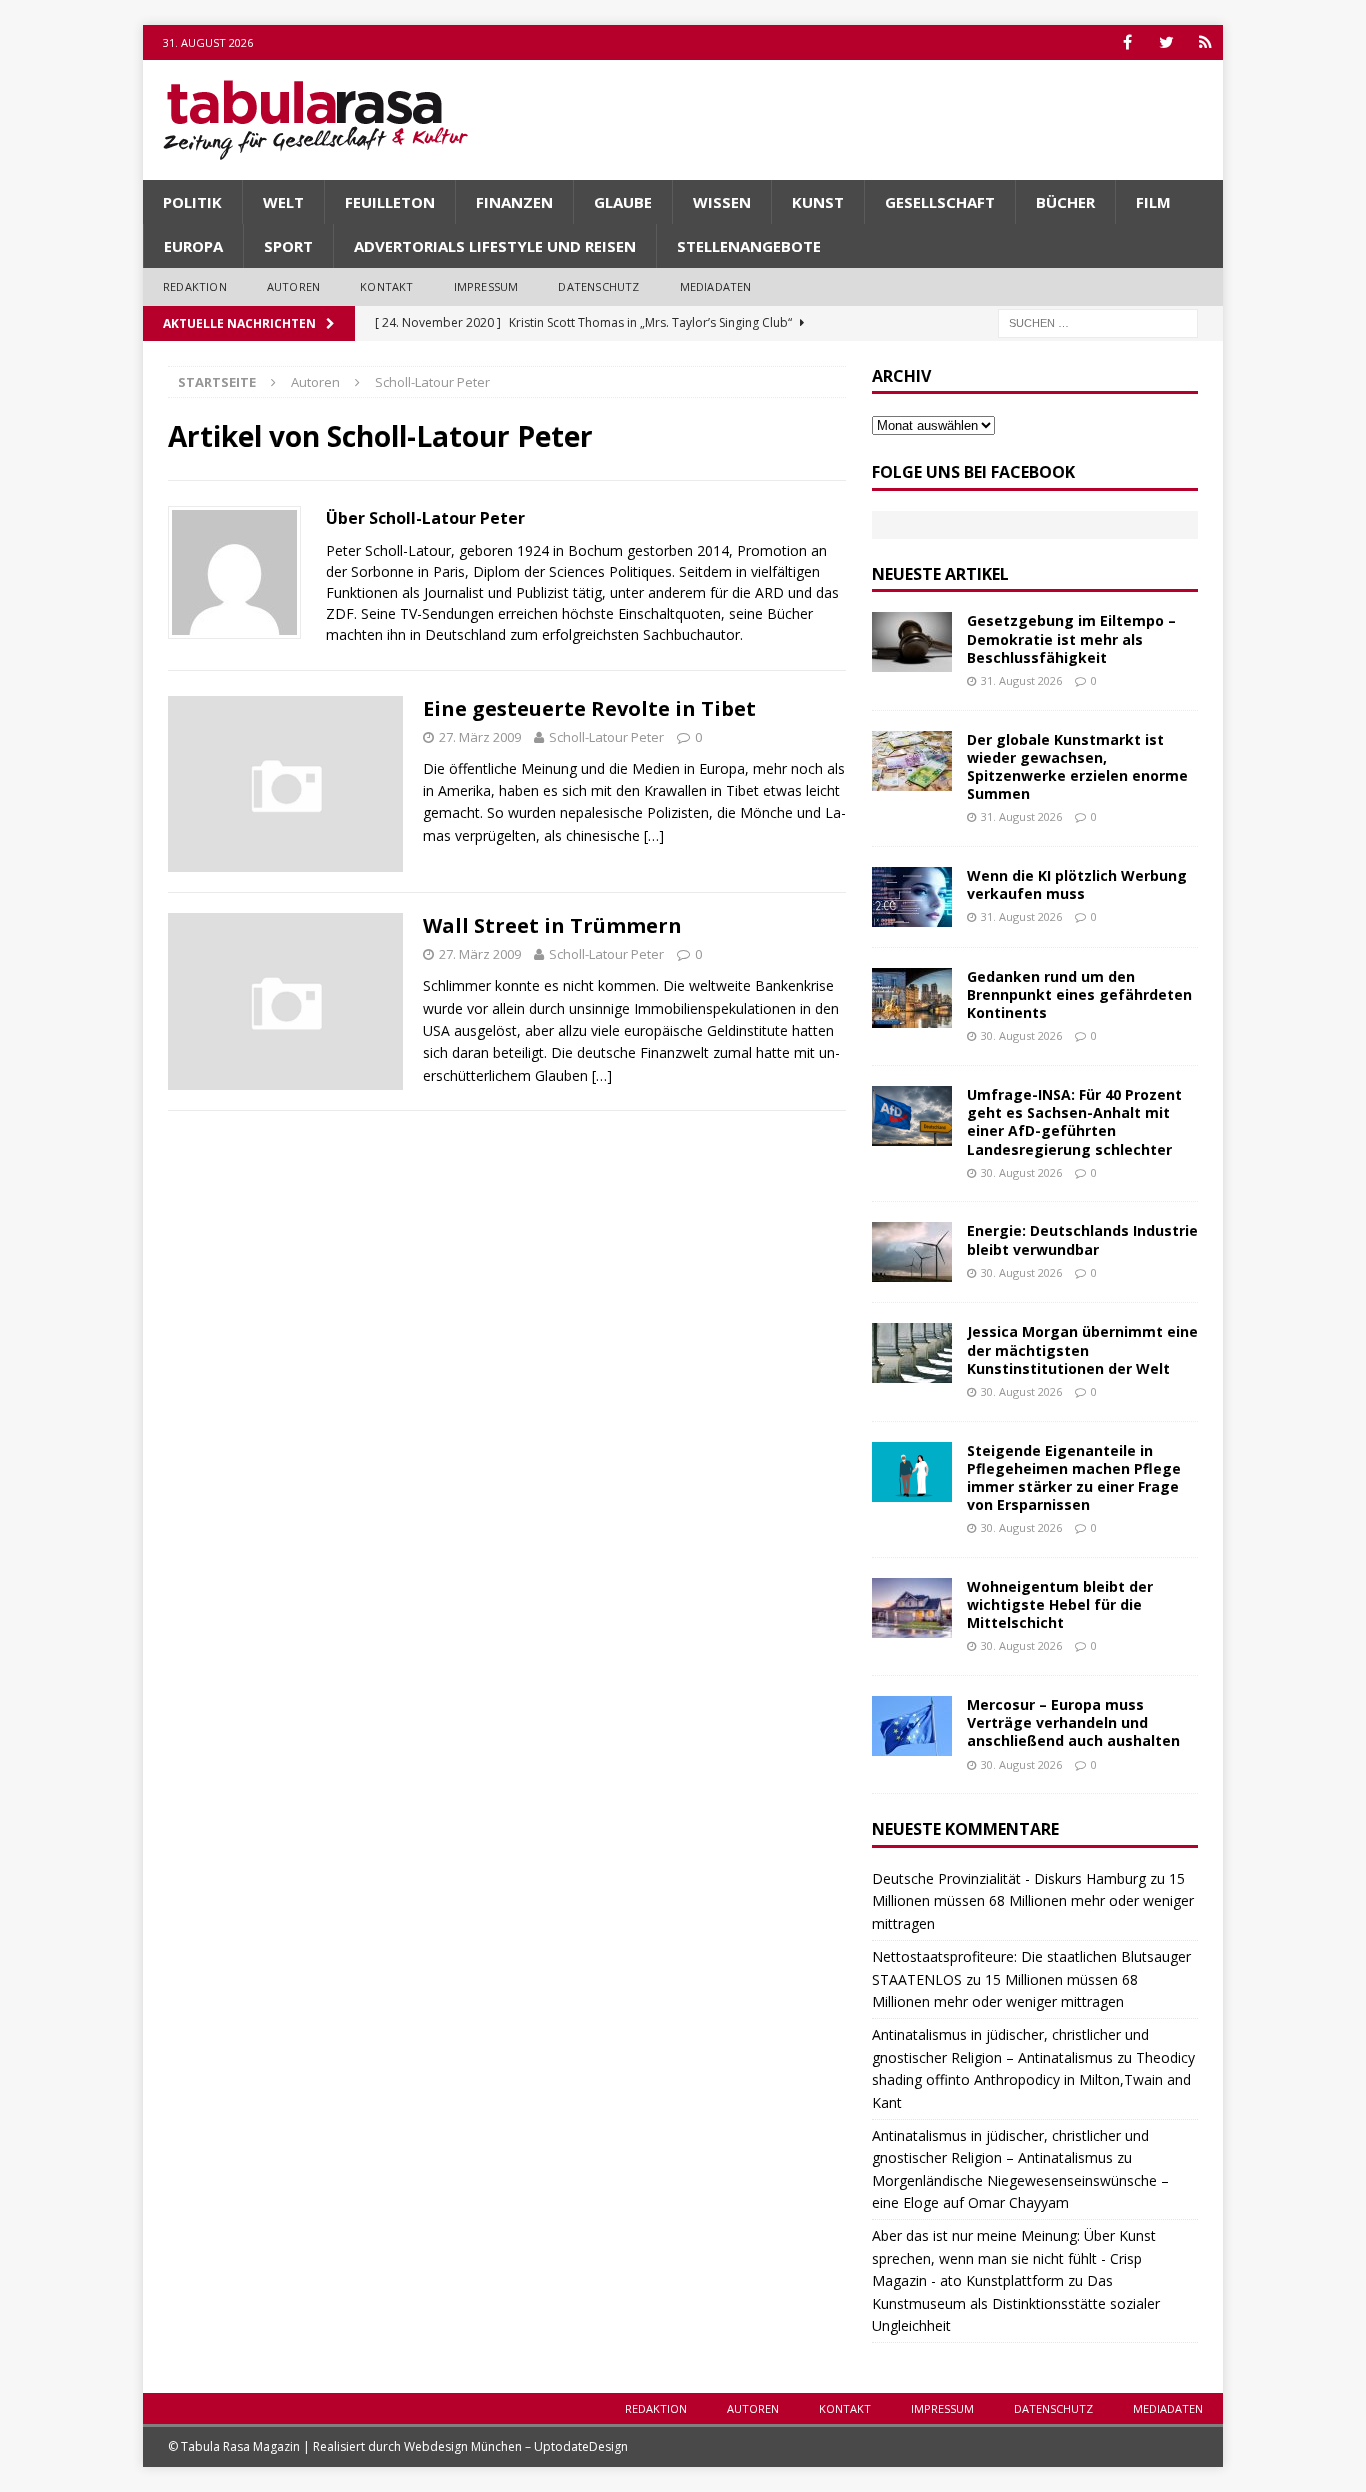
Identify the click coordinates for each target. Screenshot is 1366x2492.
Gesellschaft (940, 202)
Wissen (722, 202)
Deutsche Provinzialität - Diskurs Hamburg (1009, 1878)
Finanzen (514, 202)
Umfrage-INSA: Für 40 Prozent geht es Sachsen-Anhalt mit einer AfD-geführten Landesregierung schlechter (1074, 1122)
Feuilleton (390, 202)
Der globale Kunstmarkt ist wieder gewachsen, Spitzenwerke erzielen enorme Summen (1077, 767)
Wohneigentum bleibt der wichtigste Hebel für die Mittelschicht (1060, 1604)
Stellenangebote (749, 246)
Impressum (486, 286)
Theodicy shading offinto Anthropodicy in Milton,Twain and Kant (1033, 2080)
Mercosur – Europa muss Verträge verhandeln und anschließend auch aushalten (1073, 1722)
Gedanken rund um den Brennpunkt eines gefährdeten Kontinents (1079, 994)
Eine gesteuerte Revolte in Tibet (589, 708)
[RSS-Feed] (1205, 42)
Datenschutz (598, 286)
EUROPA (193, 246)
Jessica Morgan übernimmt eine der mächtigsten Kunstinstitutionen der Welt (1082, 1349)
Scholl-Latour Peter (606, 737)
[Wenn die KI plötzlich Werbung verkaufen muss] (912, 897)
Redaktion (195, 286)
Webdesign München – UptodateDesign (516, 2446)
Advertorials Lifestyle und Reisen (495, 246)
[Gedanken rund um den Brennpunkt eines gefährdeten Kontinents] (912, 998)
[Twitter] (1166, 42)
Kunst (818, 202)
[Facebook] (1127, 42)
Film (1153, 202)
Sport (288, 246)
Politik (192, 202)
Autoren (293, 286)
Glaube (623, 202)
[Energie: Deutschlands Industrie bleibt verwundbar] (912, 1252)
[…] (654, 835)
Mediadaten (716, 286)
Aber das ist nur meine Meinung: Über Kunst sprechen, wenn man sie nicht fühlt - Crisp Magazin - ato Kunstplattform (1014, 2258)
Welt (283, 202)
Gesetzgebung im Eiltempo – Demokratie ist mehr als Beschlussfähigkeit (1071, 638)
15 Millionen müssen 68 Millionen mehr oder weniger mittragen (1033, 1901)
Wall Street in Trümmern (552, 925)
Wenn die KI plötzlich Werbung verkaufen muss (1077, 884)
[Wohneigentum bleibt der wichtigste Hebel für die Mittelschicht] (912, 1608)
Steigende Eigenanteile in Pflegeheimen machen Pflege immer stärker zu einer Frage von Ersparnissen (1074, 1478)
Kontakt (386, 286)
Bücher (1065, 202)
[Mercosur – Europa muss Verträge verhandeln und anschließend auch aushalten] (912, 1726)
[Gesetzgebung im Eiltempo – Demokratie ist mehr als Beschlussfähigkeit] (912, 642)
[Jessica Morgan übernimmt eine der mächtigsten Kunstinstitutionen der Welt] (912, 1353)
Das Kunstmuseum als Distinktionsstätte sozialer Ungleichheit (1016, 2303)
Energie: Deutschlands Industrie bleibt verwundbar (1082, 1239)
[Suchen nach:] (1098, 321)
